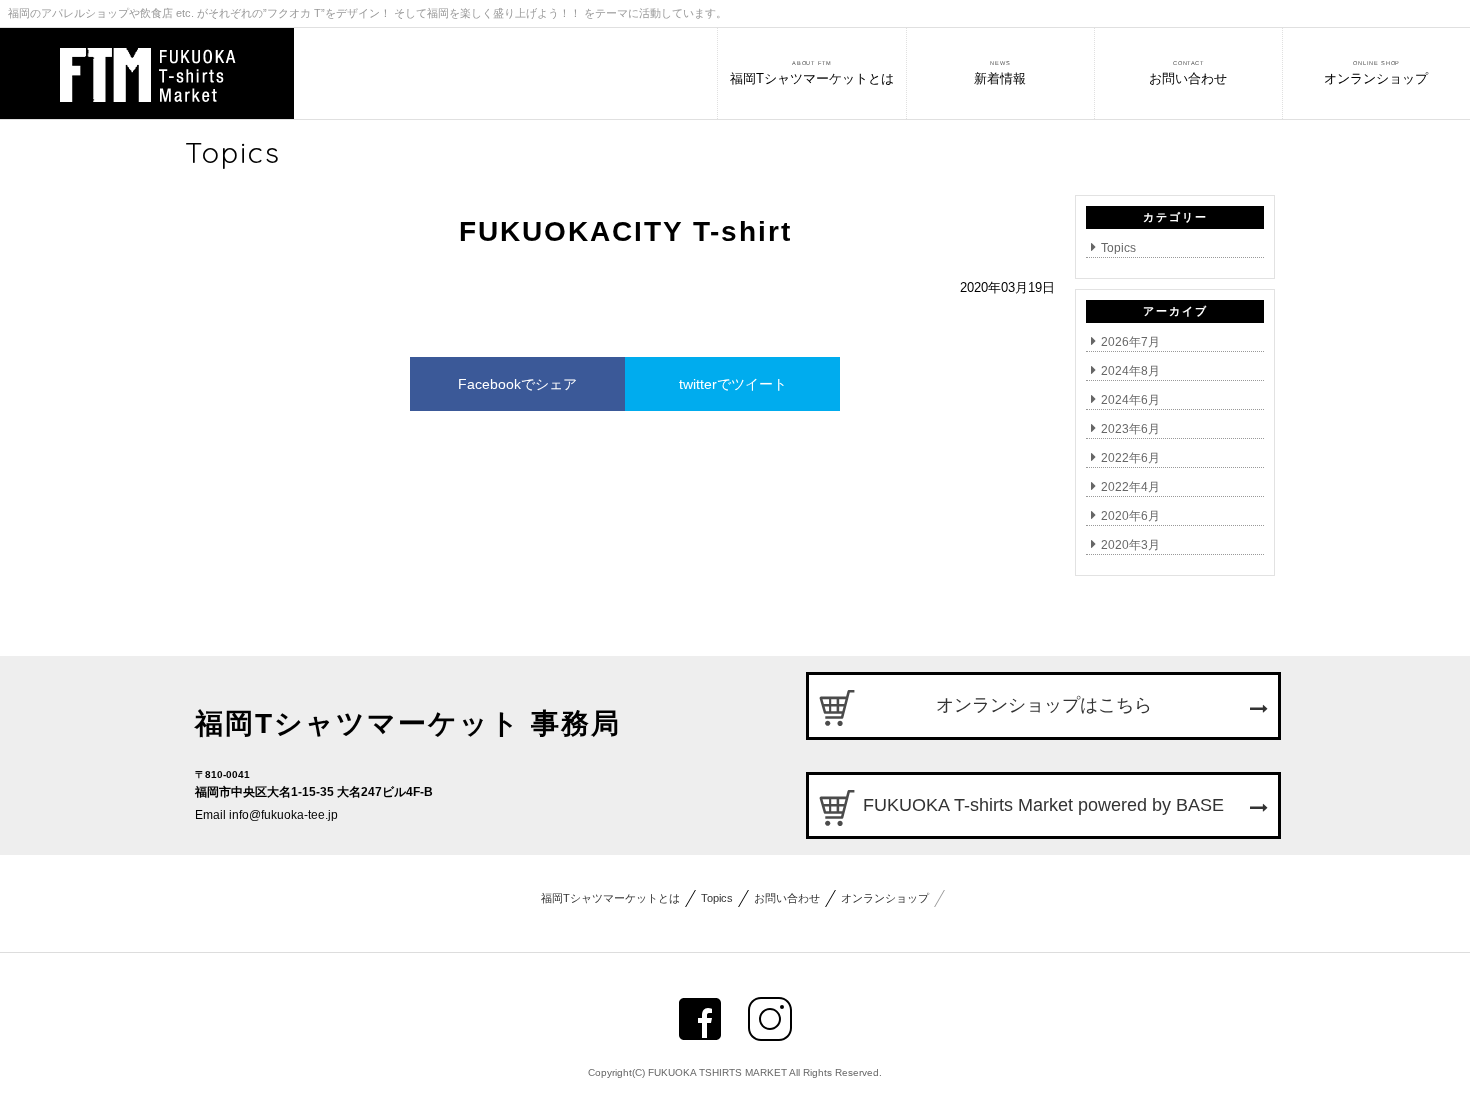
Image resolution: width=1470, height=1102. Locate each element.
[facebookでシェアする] (700, 1019)
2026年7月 (1130, 342)
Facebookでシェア (517, 384)
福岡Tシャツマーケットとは (610, 898)
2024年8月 (1130, 371)
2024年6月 (1130, 400)
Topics (1118, 248)
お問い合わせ (787, 898)
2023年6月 (1130, 429)
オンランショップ (885, 898)
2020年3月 (1130, 545)
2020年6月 (1130, 516)
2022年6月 (1130, 458)
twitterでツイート (733, 384)
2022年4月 (1130, 487)
